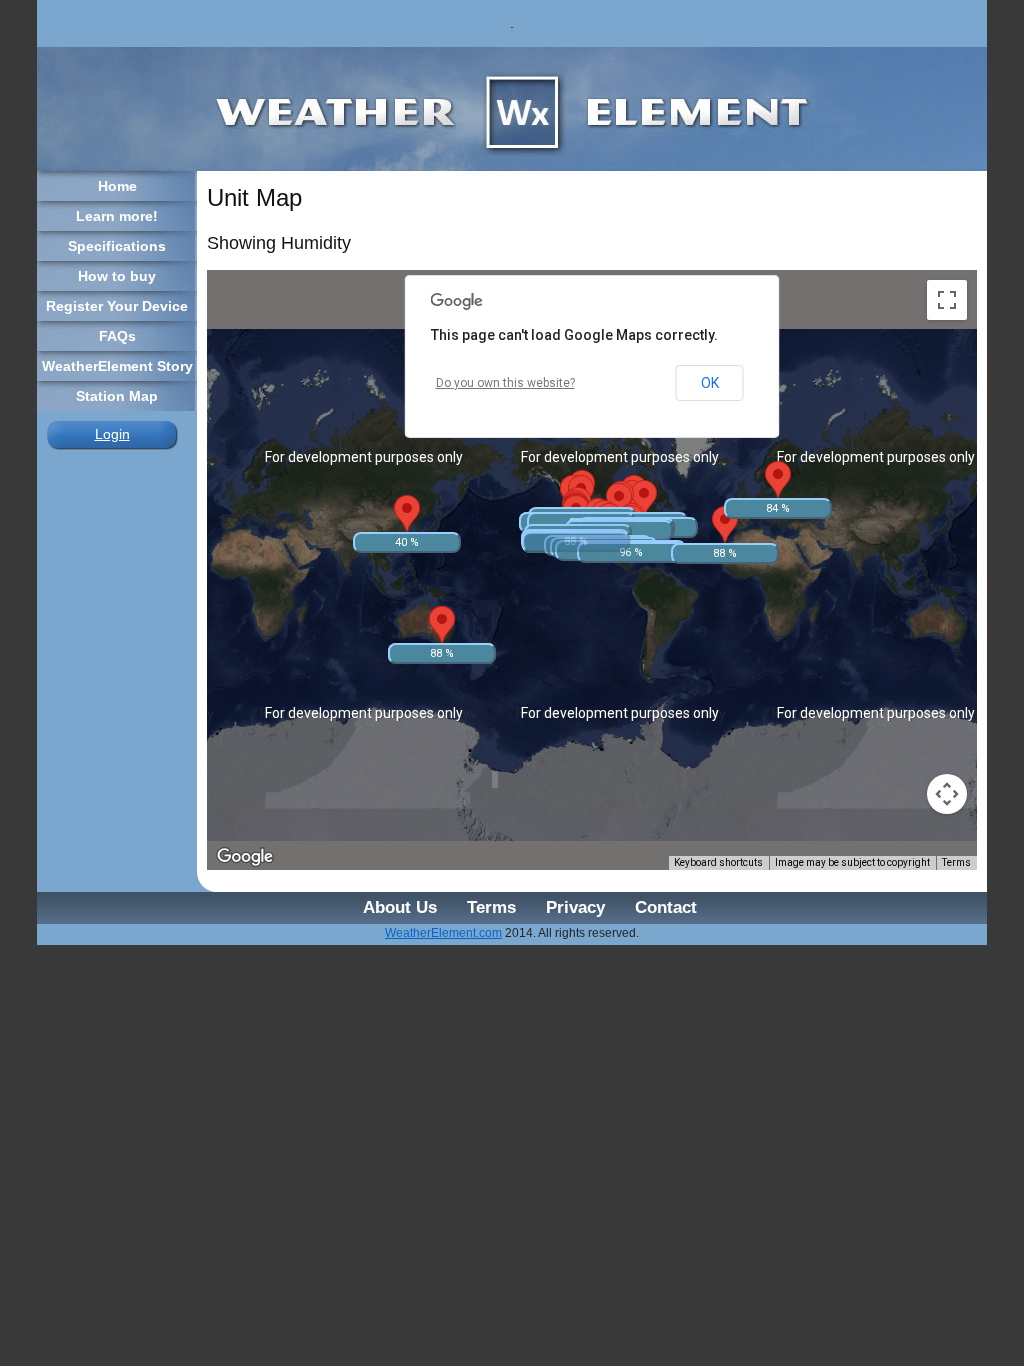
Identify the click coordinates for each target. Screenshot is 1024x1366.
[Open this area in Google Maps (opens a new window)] (245, 857)
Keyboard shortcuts (718, 862)
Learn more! (117, 216)
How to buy (117, 276)
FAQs (117, 336)
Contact (666, 907)
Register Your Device (117, 306)
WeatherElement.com (443, 933)
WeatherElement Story (117, 366)
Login (112, 434)
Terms (956, 862)
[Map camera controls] (947, 794)
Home (117, 186)
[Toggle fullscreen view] (947, 300)
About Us (400, 907)
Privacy (575, 907)
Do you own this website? (505, 383)
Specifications (117, 246)
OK (710, 383)
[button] (609, 521)
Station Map (117, 396)
